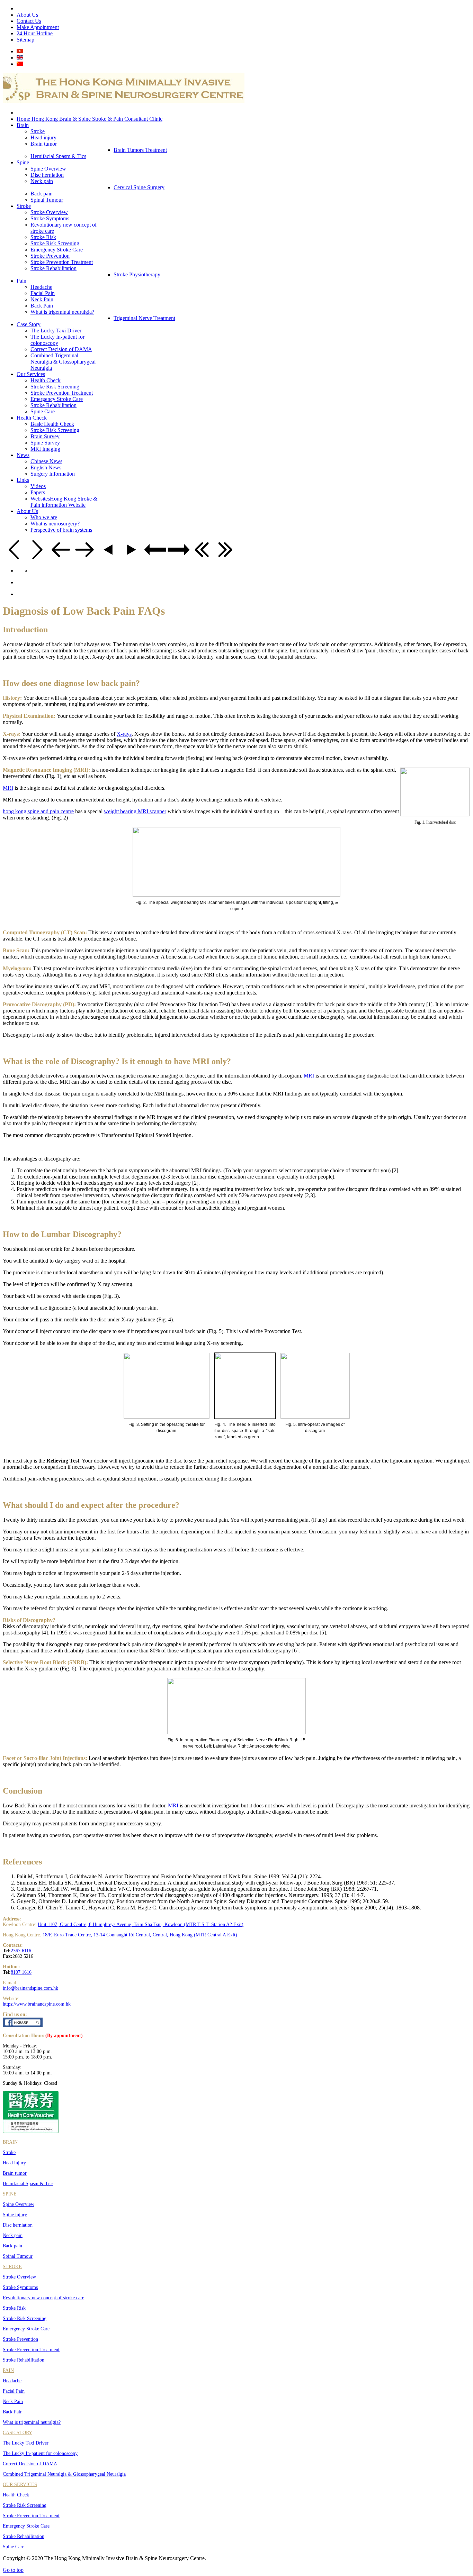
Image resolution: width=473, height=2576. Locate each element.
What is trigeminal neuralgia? (32, 2422)
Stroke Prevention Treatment (31, 2350)
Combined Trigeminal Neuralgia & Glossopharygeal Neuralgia (64, 2474)
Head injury (14, 2163)
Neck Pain (13, 2401)
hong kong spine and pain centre (38, 811)
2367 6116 (21, 1951)
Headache (12, 2381)
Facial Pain (14, 2391)
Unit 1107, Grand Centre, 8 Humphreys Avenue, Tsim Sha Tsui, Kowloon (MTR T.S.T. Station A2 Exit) (141, 1924)
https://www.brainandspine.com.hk (37, 2004)
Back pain (12, 2246)
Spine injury (15, 2215)
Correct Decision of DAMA (30, 2464)
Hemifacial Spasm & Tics (28, 2184)
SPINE (10, 2194)
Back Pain (13, 2412)
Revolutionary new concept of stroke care (43, 2298)
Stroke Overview (19, 2277)
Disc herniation (18, 2225)
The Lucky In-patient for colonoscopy (40, 2453)
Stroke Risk (14, 2308)
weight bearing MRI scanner (135, 811)
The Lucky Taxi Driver (26, 2443)
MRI (8, 788)
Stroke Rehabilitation (24, 2360)
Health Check (16, 2495)
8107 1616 (21, 1972)
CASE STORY (17, 2433)
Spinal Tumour (18, 2256)
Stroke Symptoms (20, 2287)
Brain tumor (15, 2173)
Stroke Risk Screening (25, 2318)
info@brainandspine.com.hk (30, 1988)
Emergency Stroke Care (26, 2329)
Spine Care (14, 2547)
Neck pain (13, 2235)
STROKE (12, 2267)
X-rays (124, 734)
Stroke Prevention (20, 2339)
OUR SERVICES (20, 2485)
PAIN (8, 2370)
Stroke (9, 2152)
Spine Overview (19, 2204)
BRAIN (10, 2142)
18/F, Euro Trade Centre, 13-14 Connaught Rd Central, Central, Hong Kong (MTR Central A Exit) (140, 1935)
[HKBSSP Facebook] (23, 2025)
